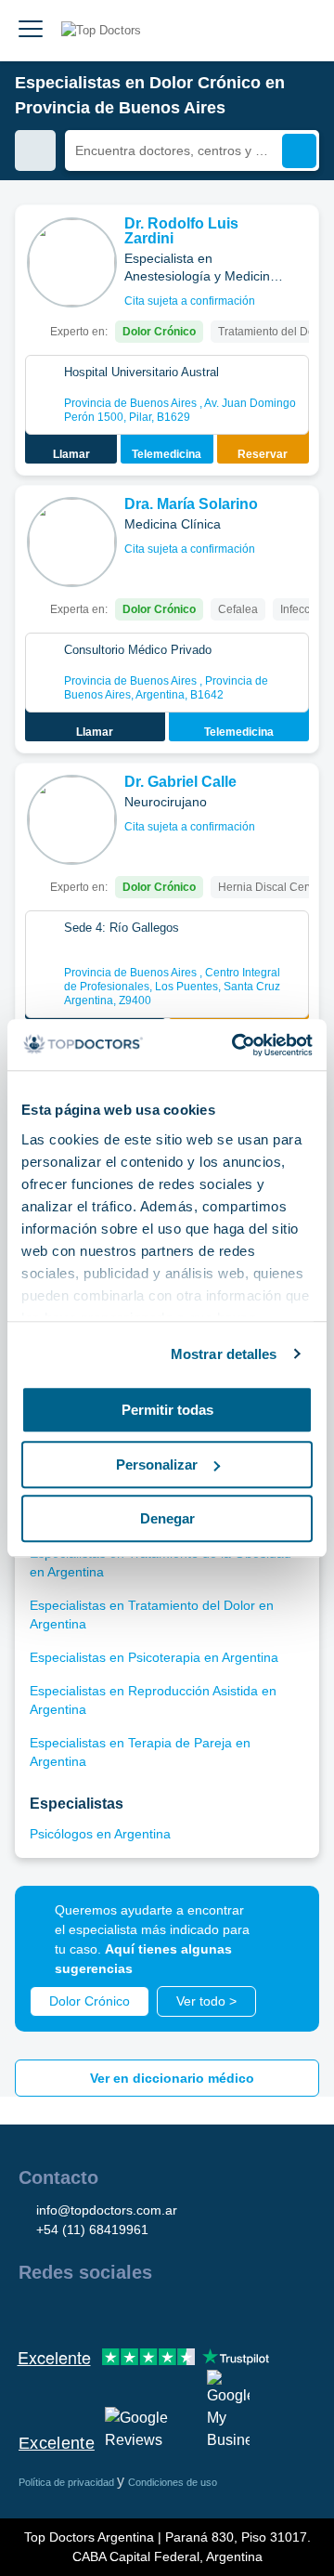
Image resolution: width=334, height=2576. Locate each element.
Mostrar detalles (224, 1354)
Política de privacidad (68, 2482)
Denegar (167, 1518)
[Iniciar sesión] (299, 31)
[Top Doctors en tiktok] (199, 2312)
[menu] (31, 31)
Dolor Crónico (90, 2001)
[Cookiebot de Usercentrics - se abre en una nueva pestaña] (236, 1045)
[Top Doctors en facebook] (32, 2312)
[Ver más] (298, 244)
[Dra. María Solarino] (72, 542)
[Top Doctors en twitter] (132, 2312)
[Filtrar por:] (35, 150)
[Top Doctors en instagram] (65, 2312)
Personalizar (157, 1465)
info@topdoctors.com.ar (107, 2210)
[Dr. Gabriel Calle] (72, 820)
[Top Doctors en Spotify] (234, 2312)
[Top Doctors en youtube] (165, 2312)
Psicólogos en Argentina (100, 1834)
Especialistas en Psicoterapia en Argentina (154, 1657)
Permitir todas (167, 1410)
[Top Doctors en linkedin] (98, 2312)
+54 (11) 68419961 (92, 2229)
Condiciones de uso (173, 2482)
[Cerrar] (284, 1921)
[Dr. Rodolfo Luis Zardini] (72, 262)
